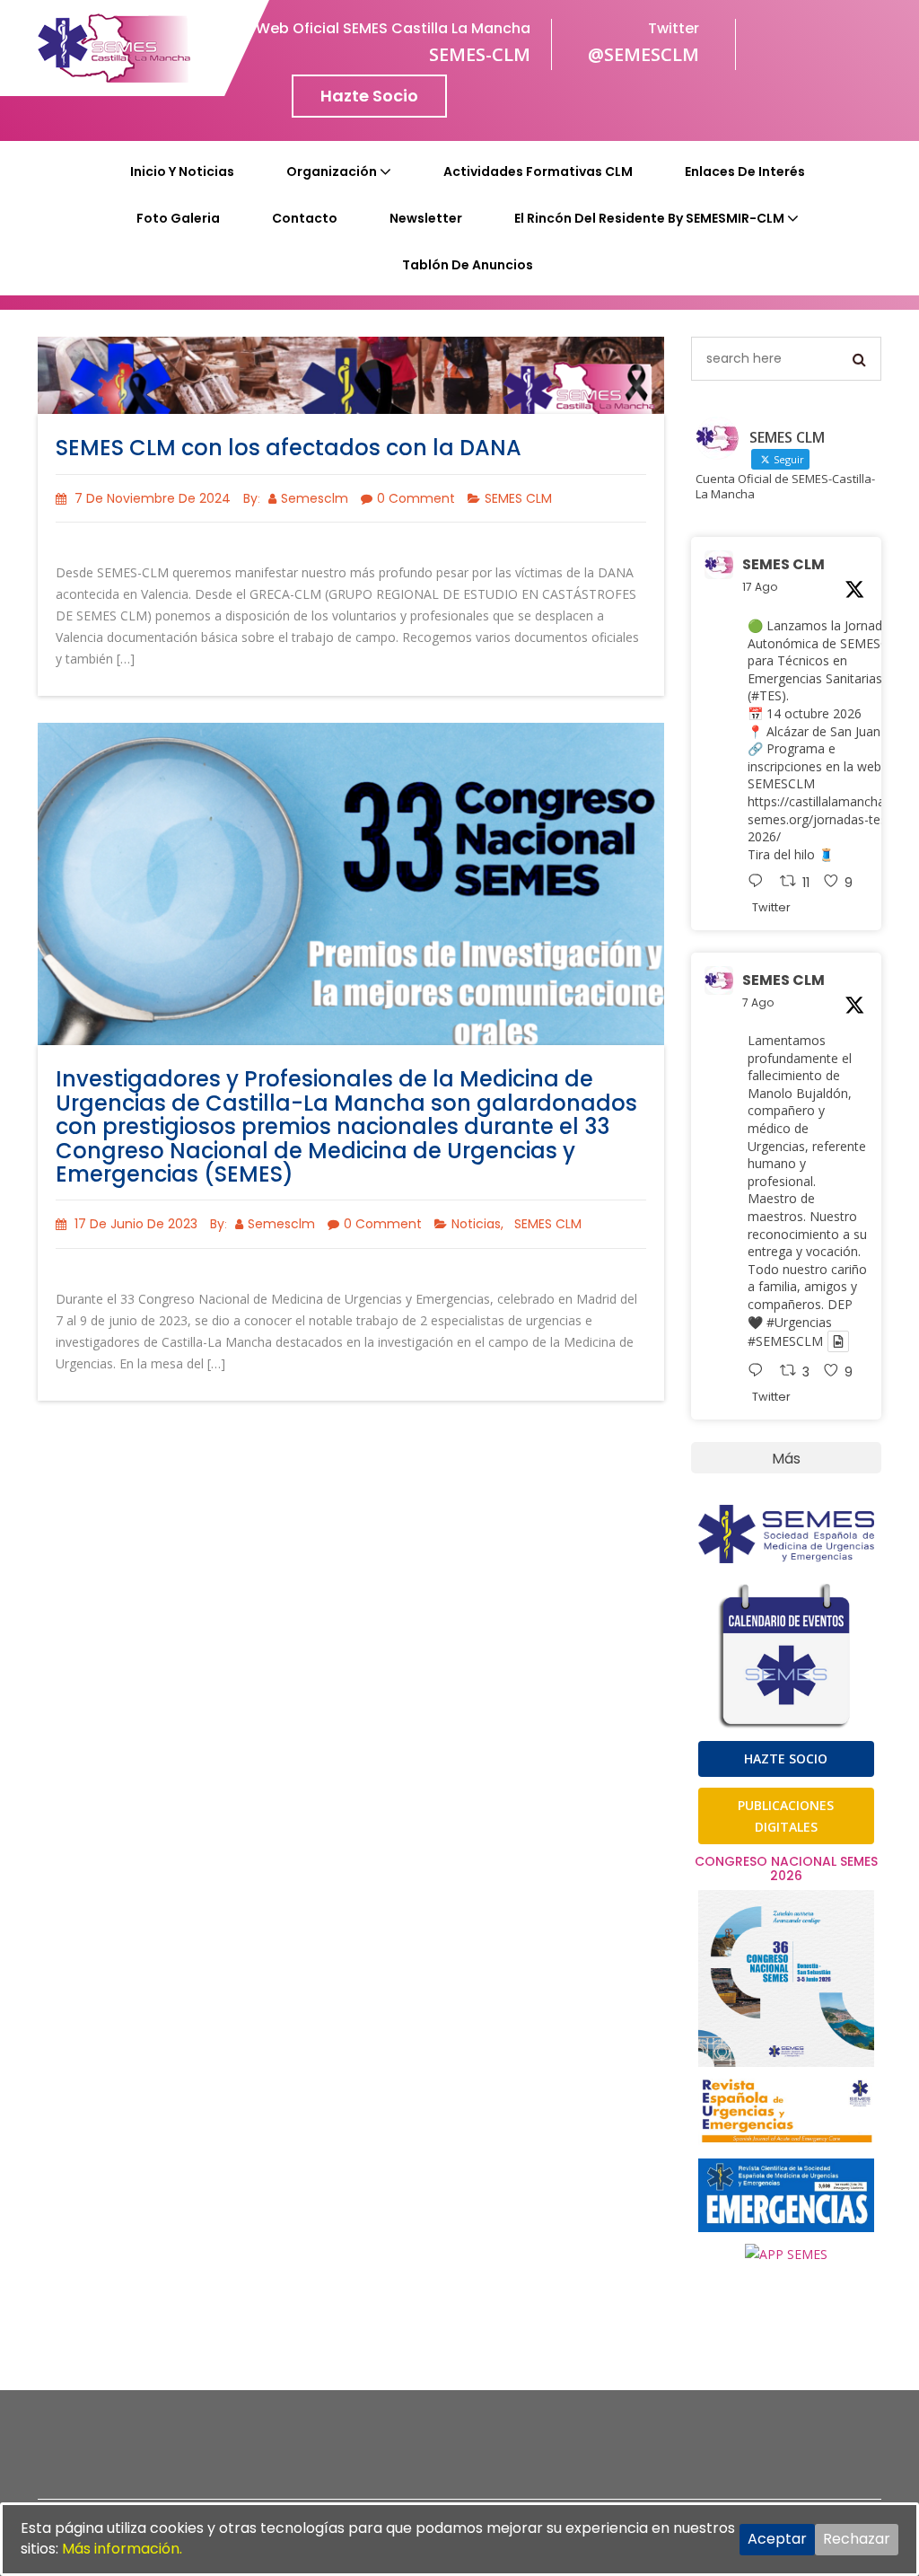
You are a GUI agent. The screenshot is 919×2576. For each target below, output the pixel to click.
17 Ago (760, 587)
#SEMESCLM (785, 1341)
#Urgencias (799, 1322)
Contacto (305, 218)
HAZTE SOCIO (786, 1758)
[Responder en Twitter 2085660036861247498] (760, 1372)
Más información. (122, 2549)
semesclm (315, 498)
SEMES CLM (518, 498)
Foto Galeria (178, 218)
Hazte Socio (369, 96)
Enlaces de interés (745, 171)
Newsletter (426, 218)
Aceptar (777, 2539)
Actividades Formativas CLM (538, 171)
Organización (332, 171)
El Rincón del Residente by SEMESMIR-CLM (649, 218)
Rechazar (857, 2539)
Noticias (476, 1224)
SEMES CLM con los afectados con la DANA (289, 448)
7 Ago (758, 1002)
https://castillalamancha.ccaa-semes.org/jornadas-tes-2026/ (833, 819)
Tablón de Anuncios (468, 265)
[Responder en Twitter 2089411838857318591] (760, 883)
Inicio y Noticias (182, 171)
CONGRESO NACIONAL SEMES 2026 (786, 1868)
